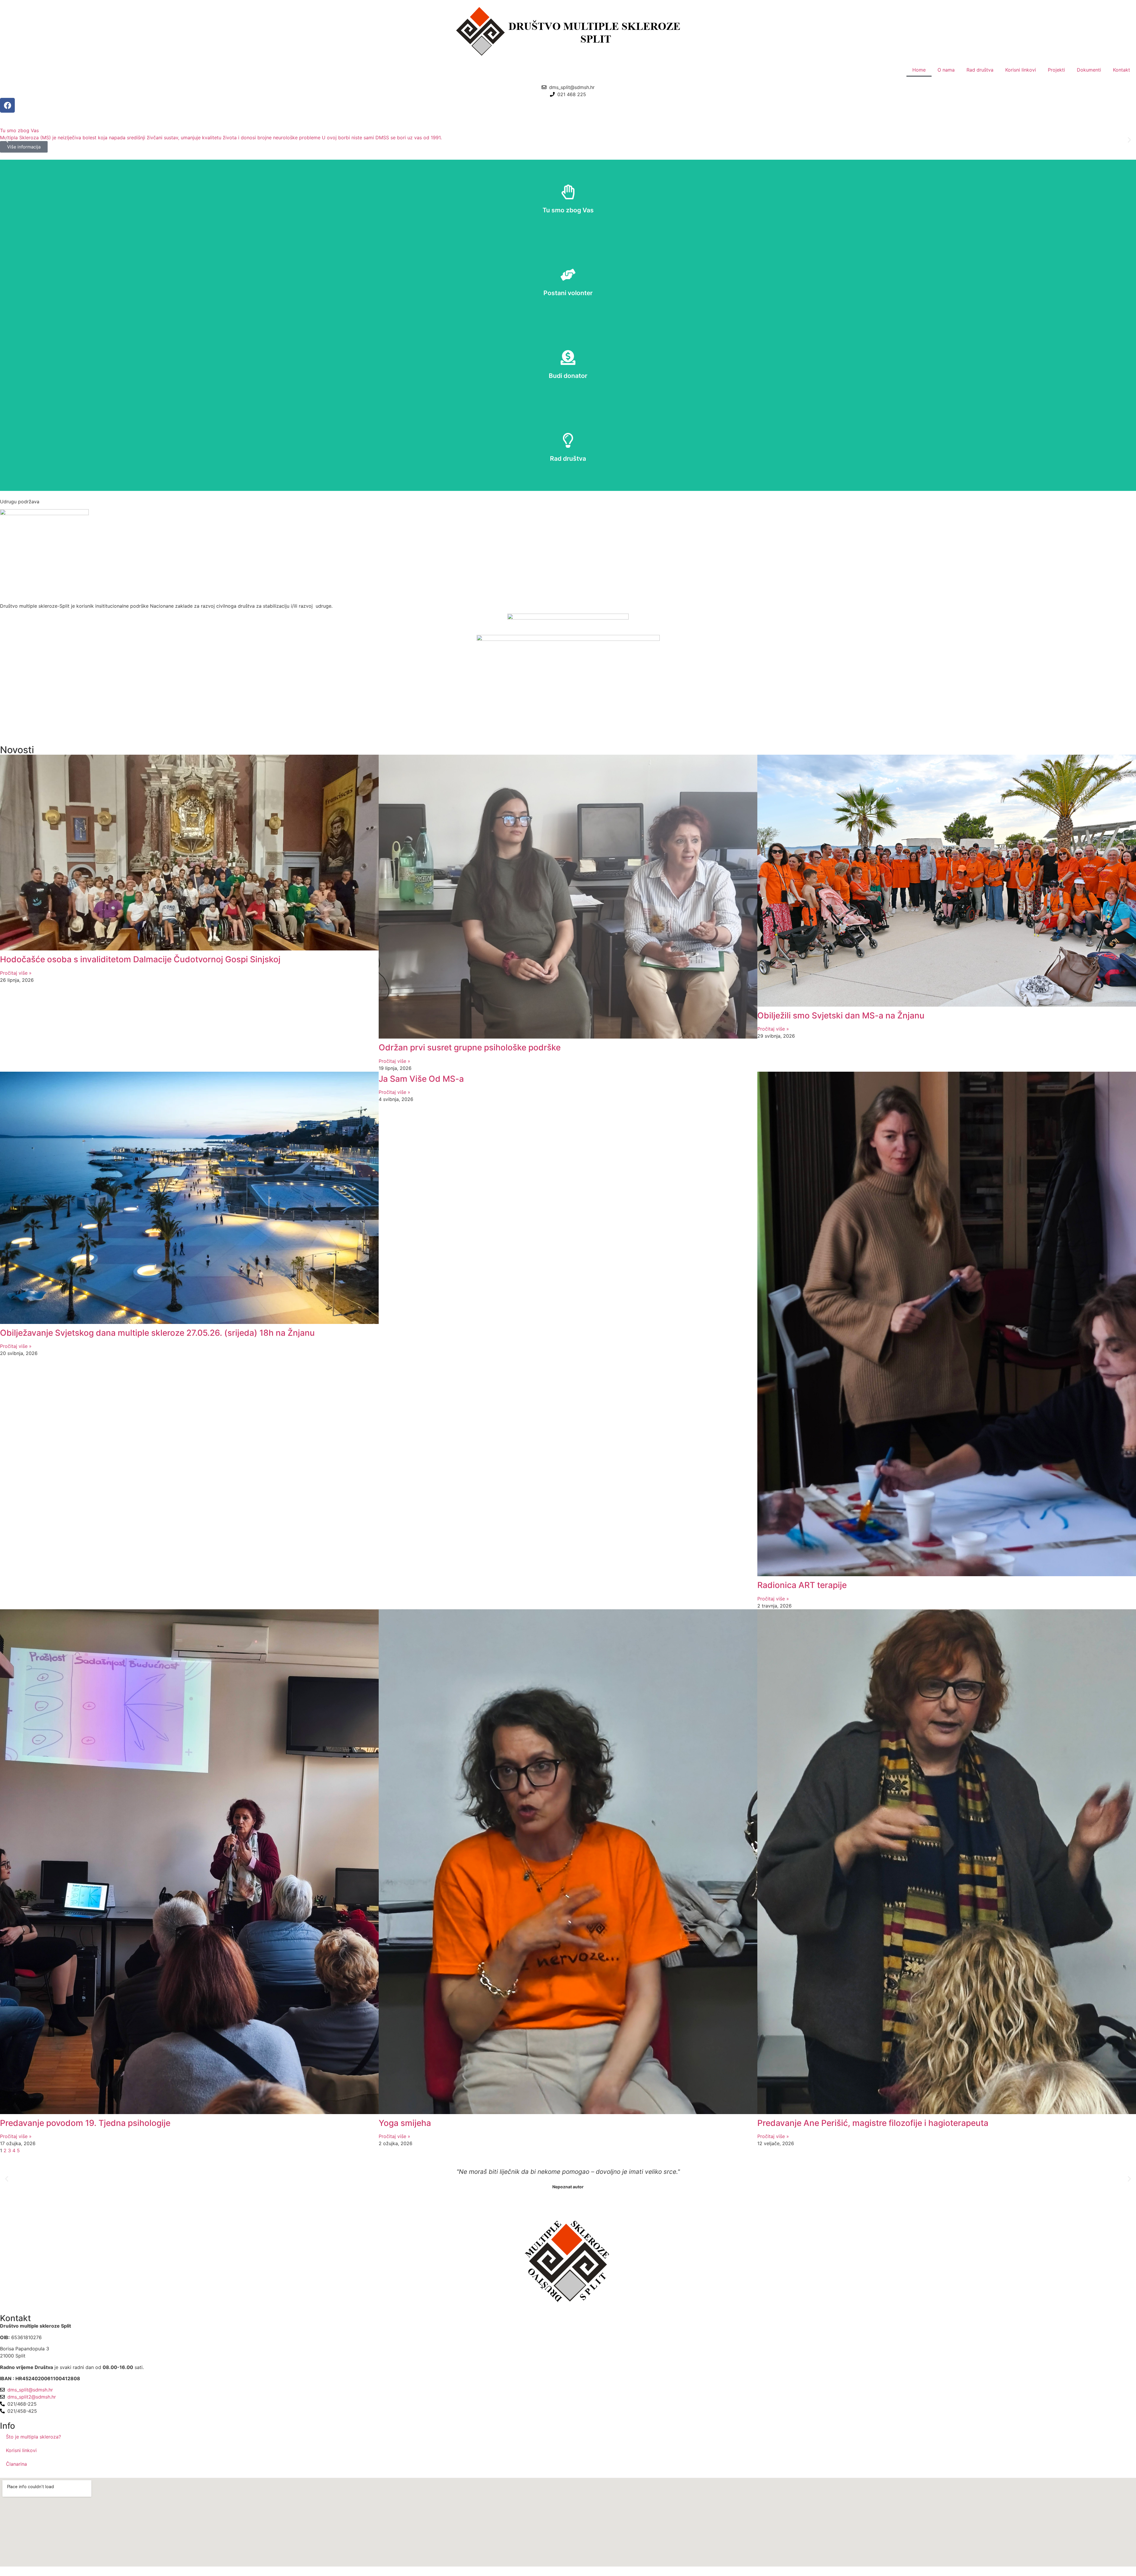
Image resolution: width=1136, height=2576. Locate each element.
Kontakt (1122, 70)
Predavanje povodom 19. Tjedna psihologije (85, 2123)
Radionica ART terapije (802, 1585)
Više (568, 201)
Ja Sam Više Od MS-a (421, 1079)
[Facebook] (7, 105)
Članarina (16, 2464)
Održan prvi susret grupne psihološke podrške (470, 1047)
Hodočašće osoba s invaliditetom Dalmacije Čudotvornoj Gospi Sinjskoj (140, 959)
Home (919, 70)
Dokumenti (1089, 70)
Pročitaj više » (16, 973)
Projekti (1056, 70)
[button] (7, 140)
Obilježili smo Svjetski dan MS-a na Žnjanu (841, 1015)
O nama (946, 70)
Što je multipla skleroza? (33, 2437)
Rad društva (980, 70)
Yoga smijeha (405, 2123)
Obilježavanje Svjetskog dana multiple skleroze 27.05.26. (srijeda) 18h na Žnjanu (157, 1333)
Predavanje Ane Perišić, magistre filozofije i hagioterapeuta (873, 2123)
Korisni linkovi (1021, 70)
